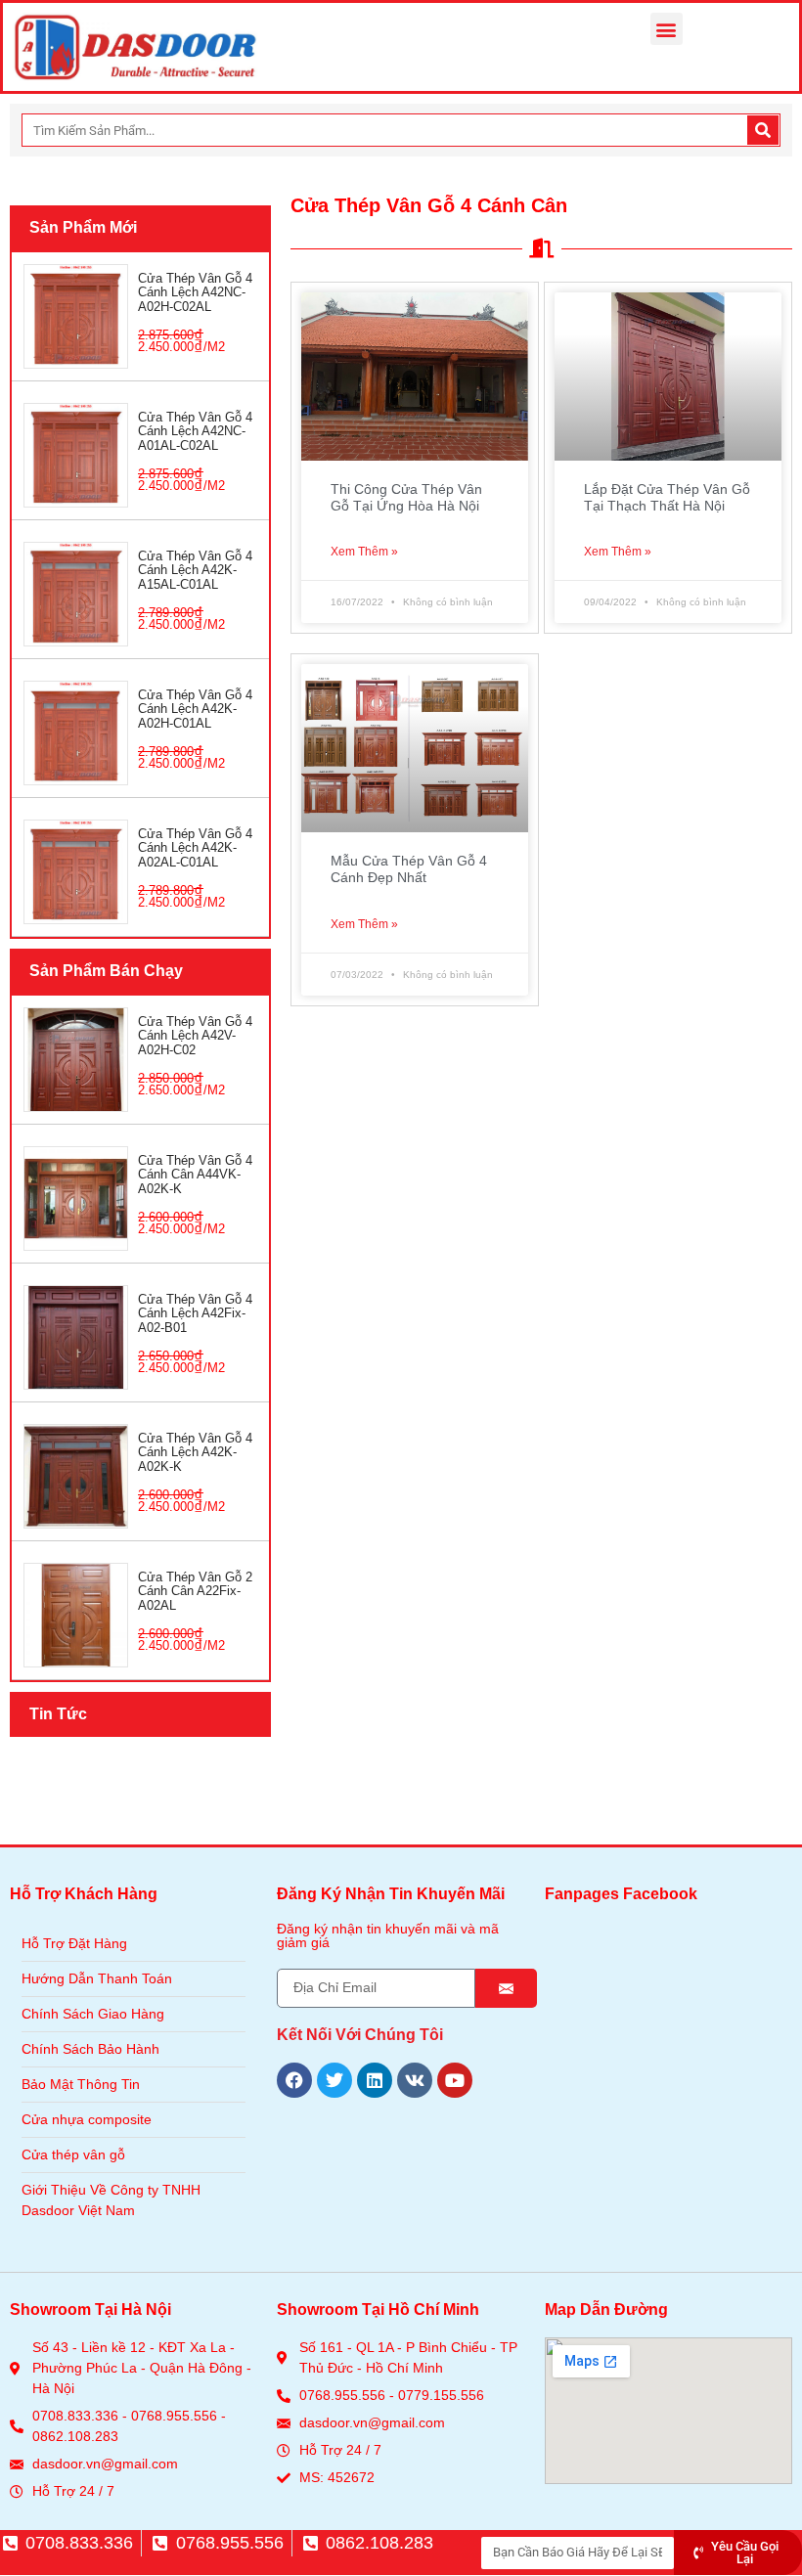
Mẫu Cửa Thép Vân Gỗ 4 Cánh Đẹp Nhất (409, 869)
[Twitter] (334, 2080)
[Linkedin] (375, 2080)
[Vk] (415, 2080)
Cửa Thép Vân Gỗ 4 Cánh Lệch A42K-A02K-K (195, 1452)
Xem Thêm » (364, 552)
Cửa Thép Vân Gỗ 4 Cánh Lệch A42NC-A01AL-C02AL (195, 431)
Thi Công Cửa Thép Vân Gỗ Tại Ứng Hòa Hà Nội (406, 497)
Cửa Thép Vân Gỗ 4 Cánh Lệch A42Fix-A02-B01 (195, 1313)
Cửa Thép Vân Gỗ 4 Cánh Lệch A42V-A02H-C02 (195, 1036)
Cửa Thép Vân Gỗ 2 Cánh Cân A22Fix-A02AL (195, 1591)
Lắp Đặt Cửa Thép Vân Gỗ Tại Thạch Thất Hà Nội (667, 497)
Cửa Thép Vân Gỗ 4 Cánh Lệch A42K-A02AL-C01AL (195, 848)
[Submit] (506, 1988)
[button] (667, 29)
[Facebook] (294, 2080)
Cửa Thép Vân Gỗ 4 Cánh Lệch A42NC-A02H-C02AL (195, 292)
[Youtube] (455, 2080)
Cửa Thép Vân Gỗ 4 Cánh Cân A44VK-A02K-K (195, 1175)
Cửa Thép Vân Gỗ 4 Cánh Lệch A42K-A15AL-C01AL (195, 570)
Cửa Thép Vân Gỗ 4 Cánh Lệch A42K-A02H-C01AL (195, 709)
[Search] (763, 130)
